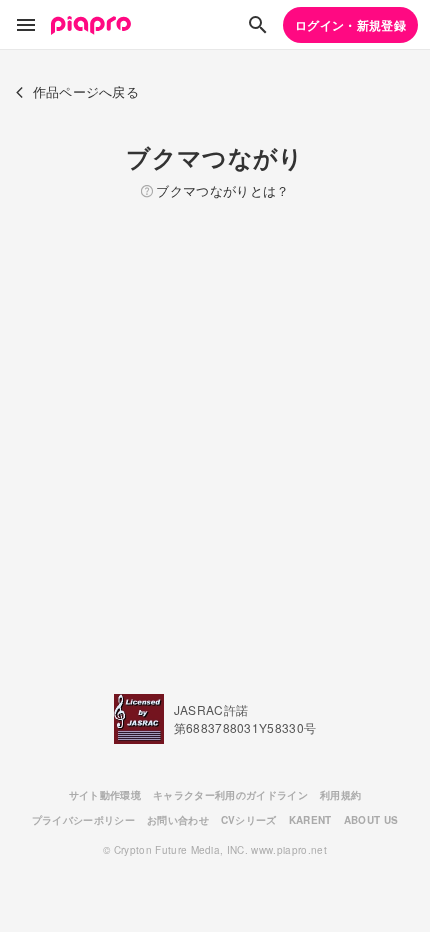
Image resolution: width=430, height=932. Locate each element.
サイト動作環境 (105, 795)
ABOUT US (371, 820)
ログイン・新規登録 (350, 25)
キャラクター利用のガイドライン (230, 795)
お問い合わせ (178, 820)
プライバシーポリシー (83, 820)
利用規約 (340, 795)
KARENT (310, 820)
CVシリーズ (249, 820)
